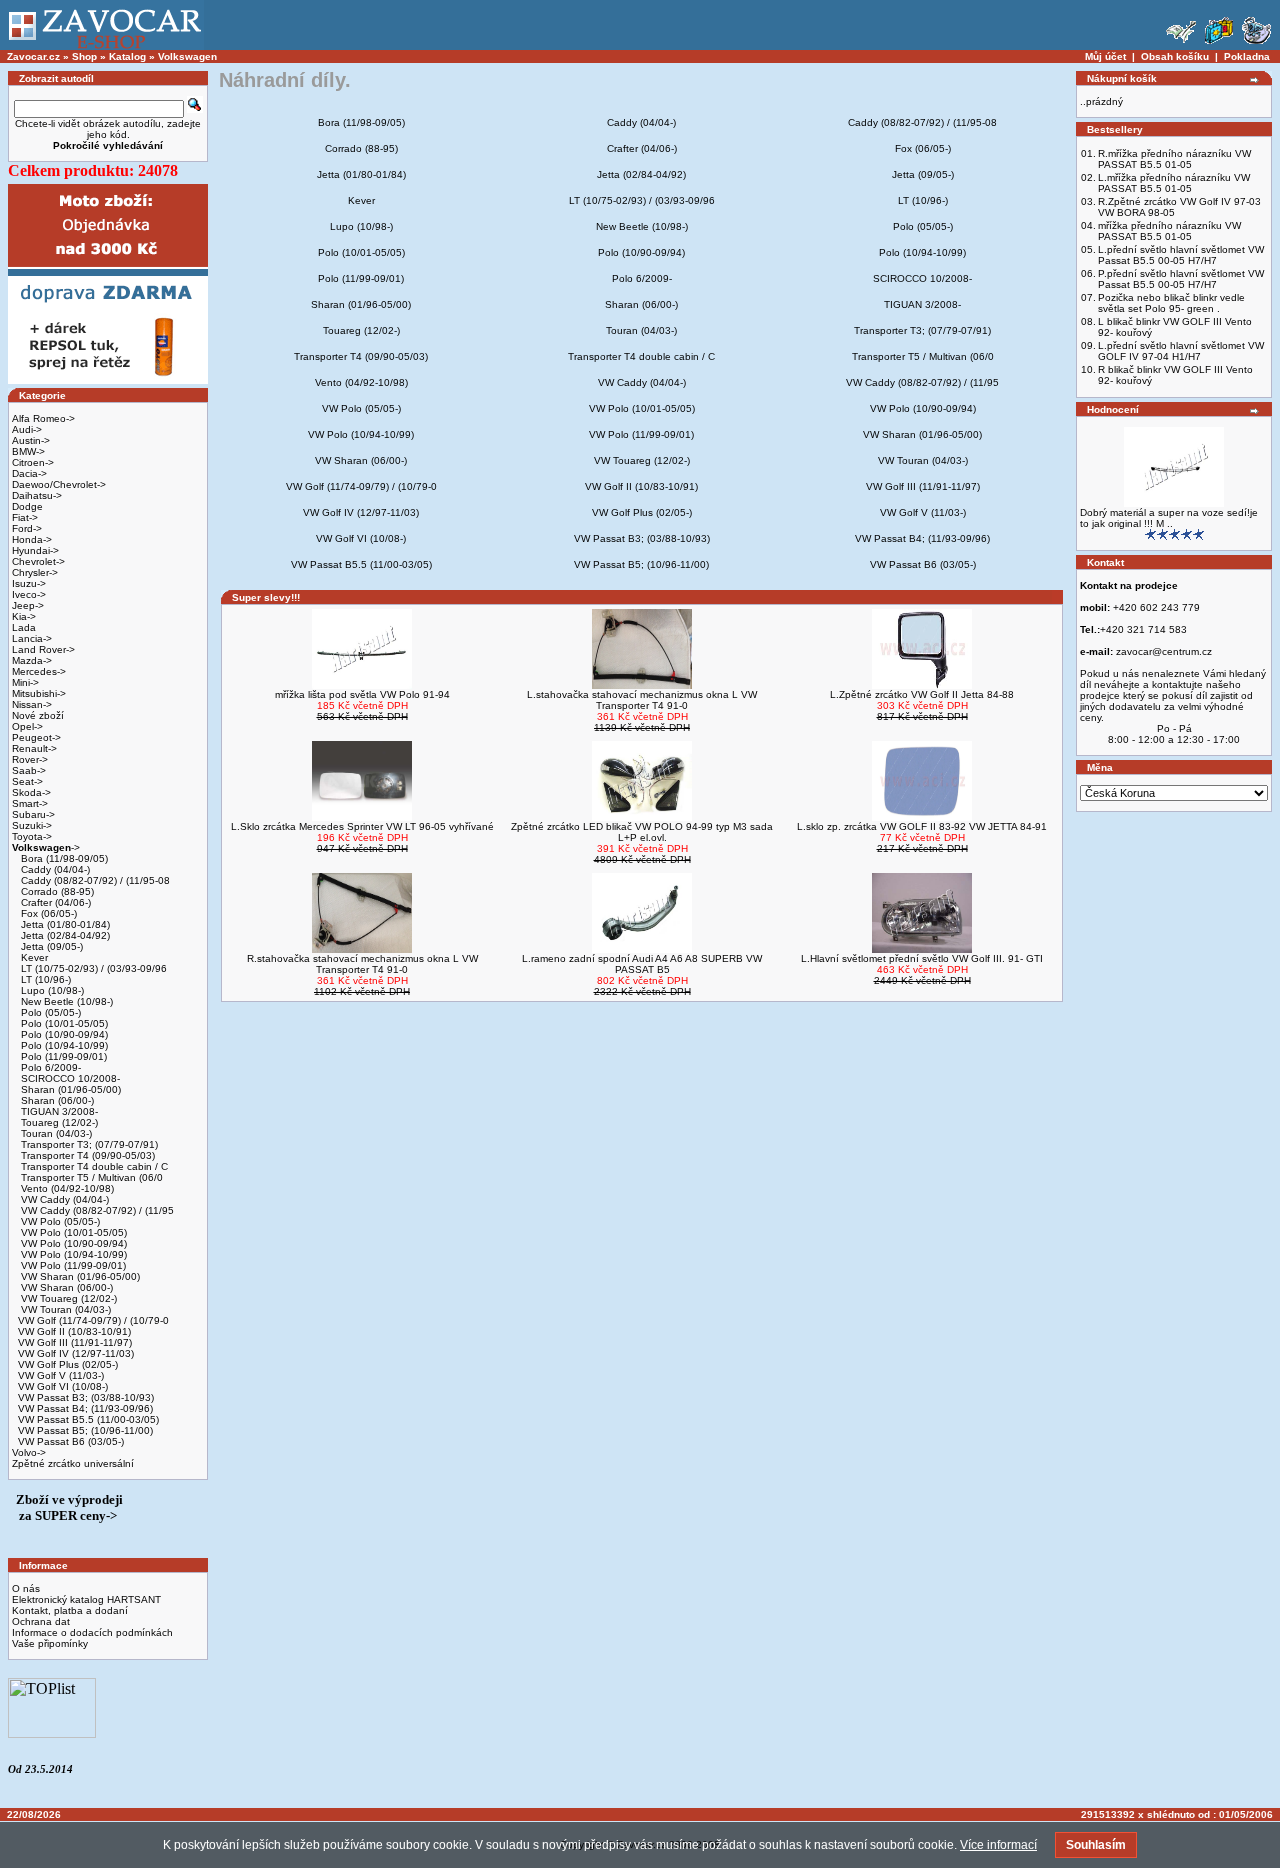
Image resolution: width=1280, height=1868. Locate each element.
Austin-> (31, 440)
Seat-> (27, 781)
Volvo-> (29, 1452)
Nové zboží (38, 715)
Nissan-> (32, 704)
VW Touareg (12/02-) (67, 1298)
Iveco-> (29, 594)
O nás (26, 1588)
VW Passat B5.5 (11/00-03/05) (88, 1419)
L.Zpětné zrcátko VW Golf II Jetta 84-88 (922, 694)
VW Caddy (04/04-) (63, 1199)
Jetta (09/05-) (50, 946)
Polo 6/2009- (49, 1067)
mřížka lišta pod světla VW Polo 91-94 (362, 694)
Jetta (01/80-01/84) (64, 924)
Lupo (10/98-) (51, 990)
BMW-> (28, 451)
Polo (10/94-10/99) (63, 1045)
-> (46, 847)
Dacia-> (29, 473)
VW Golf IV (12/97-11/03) (76, 1353)
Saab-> (29, 770)
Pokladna (1247, 56)
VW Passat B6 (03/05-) (71, 1441)
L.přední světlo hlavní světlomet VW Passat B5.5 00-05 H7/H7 (1181, 255)
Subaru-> (33, 814)
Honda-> (32, 539)
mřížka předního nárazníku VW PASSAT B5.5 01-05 (1169, 231)
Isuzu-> (29, 583)
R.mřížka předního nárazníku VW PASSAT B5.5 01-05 (1174, 159)
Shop (84, 56)
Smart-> (30, 803)
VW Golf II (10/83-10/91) (74, 1331)
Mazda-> (32, 660)
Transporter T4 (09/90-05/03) (86, 1155)
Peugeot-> (36, 737)
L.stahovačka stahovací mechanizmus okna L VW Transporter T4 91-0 (642, 700)
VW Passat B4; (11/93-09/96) (85, 1408)
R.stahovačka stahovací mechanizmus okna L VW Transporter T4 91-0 (362, 964)
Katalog (127, 56)
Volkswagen (187, 56)
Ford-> (27, 528)
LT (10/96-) (44, 979)
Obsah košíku (1175, 56)
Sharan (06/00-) (56, 1100)
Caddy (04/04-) (54, 869)
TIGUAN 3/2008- (58, 1111)
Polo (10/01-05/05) (63, 1023)
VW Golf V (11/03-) (61, 1375)
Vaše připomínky (50, 1643)
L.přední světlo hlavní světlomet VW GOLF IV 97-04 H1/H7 (1181, 351)
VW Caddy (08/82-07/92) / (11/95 (96, 1210)
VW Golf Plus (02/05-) (68, 1364)
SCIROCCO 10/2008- (69, 1078)
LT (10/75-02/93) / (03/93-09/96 (92, 968)
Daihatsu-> (37, 495)
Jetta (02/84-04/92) (64, 935)
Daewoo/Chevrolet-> (59, 484)
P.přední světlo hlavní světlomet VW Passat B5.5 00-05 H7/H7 (1181, 279)
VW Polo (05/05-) (59, 1221)
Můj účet (1105, 56)
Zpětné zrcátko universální (73, 1463)
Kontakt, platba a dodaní (70, 1610)
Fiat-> (25, 517)
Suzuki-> (32, 825)
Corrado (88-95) (56, 891)
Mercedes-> (39, 671)
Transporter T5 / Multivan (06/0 (90, 1177)
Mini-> (25, 682)
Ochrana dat (41, 1621)
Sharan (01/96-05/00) (69, 1089)
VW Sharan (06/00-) (65, 1287)
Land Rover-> (43, 649)
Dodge (27, 506)
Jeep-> (28, 605)
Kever (33, 957)
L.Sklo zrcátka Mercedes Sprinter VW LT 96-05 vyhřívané (362, 826)
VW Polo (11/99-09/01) (72, 1265)
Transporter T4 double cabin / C (93, 1166)
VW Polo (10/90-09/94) (72, 1243)
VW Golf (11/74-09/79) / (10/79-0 (93, 1320)
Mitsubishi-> (39, 693)
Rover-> (30, 759)
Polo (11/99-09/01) (62, 1056)
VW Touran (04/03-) (64, 1309)
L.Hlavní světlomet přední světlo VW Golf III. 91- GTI (922, 958)
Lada (24, 627)
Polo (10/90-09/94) (63, 1034)
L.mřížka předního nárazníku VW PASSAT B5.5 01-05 (1174, 183)
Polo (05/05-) (49, 1012)
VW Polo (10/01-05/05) (72, 1232)
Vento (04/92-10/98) (66, 1188)
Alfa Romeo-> (43, 418)
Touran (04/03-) (55, 1133)
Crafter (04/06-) (54, 902)
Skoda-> (31, 792)
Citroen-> (33, 462)
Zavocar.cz (33, 56)
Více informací (998, 1845)
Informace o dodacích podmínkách (92, 1632)
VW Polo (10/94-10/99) (72, 1254)
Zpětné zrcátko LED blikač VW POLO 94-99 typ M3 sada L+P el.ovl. (642, 832)
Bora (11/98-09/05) (63, 858)
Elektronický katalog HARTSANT (86, 1599)
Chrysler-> (35, 572)
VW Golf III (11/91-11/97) (75, 1342)
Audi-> (27, 429)
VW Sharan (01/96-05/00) (79, 1276)
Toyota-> (32, 836)
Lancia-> (32, 638)
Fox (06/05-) (47, 913)
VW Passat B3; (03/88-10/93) (86, 1397)
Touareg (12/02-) (58, 1122)
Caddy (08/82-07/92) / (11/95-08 (94, 880)
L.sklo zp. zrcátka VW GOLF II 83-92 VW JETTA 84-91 (922, 826)
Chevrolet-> (38, 561)
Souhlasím (1096, 1845)
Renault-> (34, 748)
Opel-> (27, 726)
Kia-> (24, 616)
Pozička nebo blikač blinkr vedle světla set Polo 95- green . (1171, 303)
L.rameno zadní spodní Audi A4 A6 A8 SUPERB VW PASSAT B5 (642, 964)
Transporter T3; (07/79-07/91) (88, 1144)
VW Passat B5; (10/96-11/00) (85, 1430)
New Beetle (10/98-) (65, 1001)
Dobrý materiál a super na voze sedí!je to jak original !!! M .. (1169, 518)
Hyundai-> (35, 550)
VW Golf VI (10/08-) (63, 1386)
